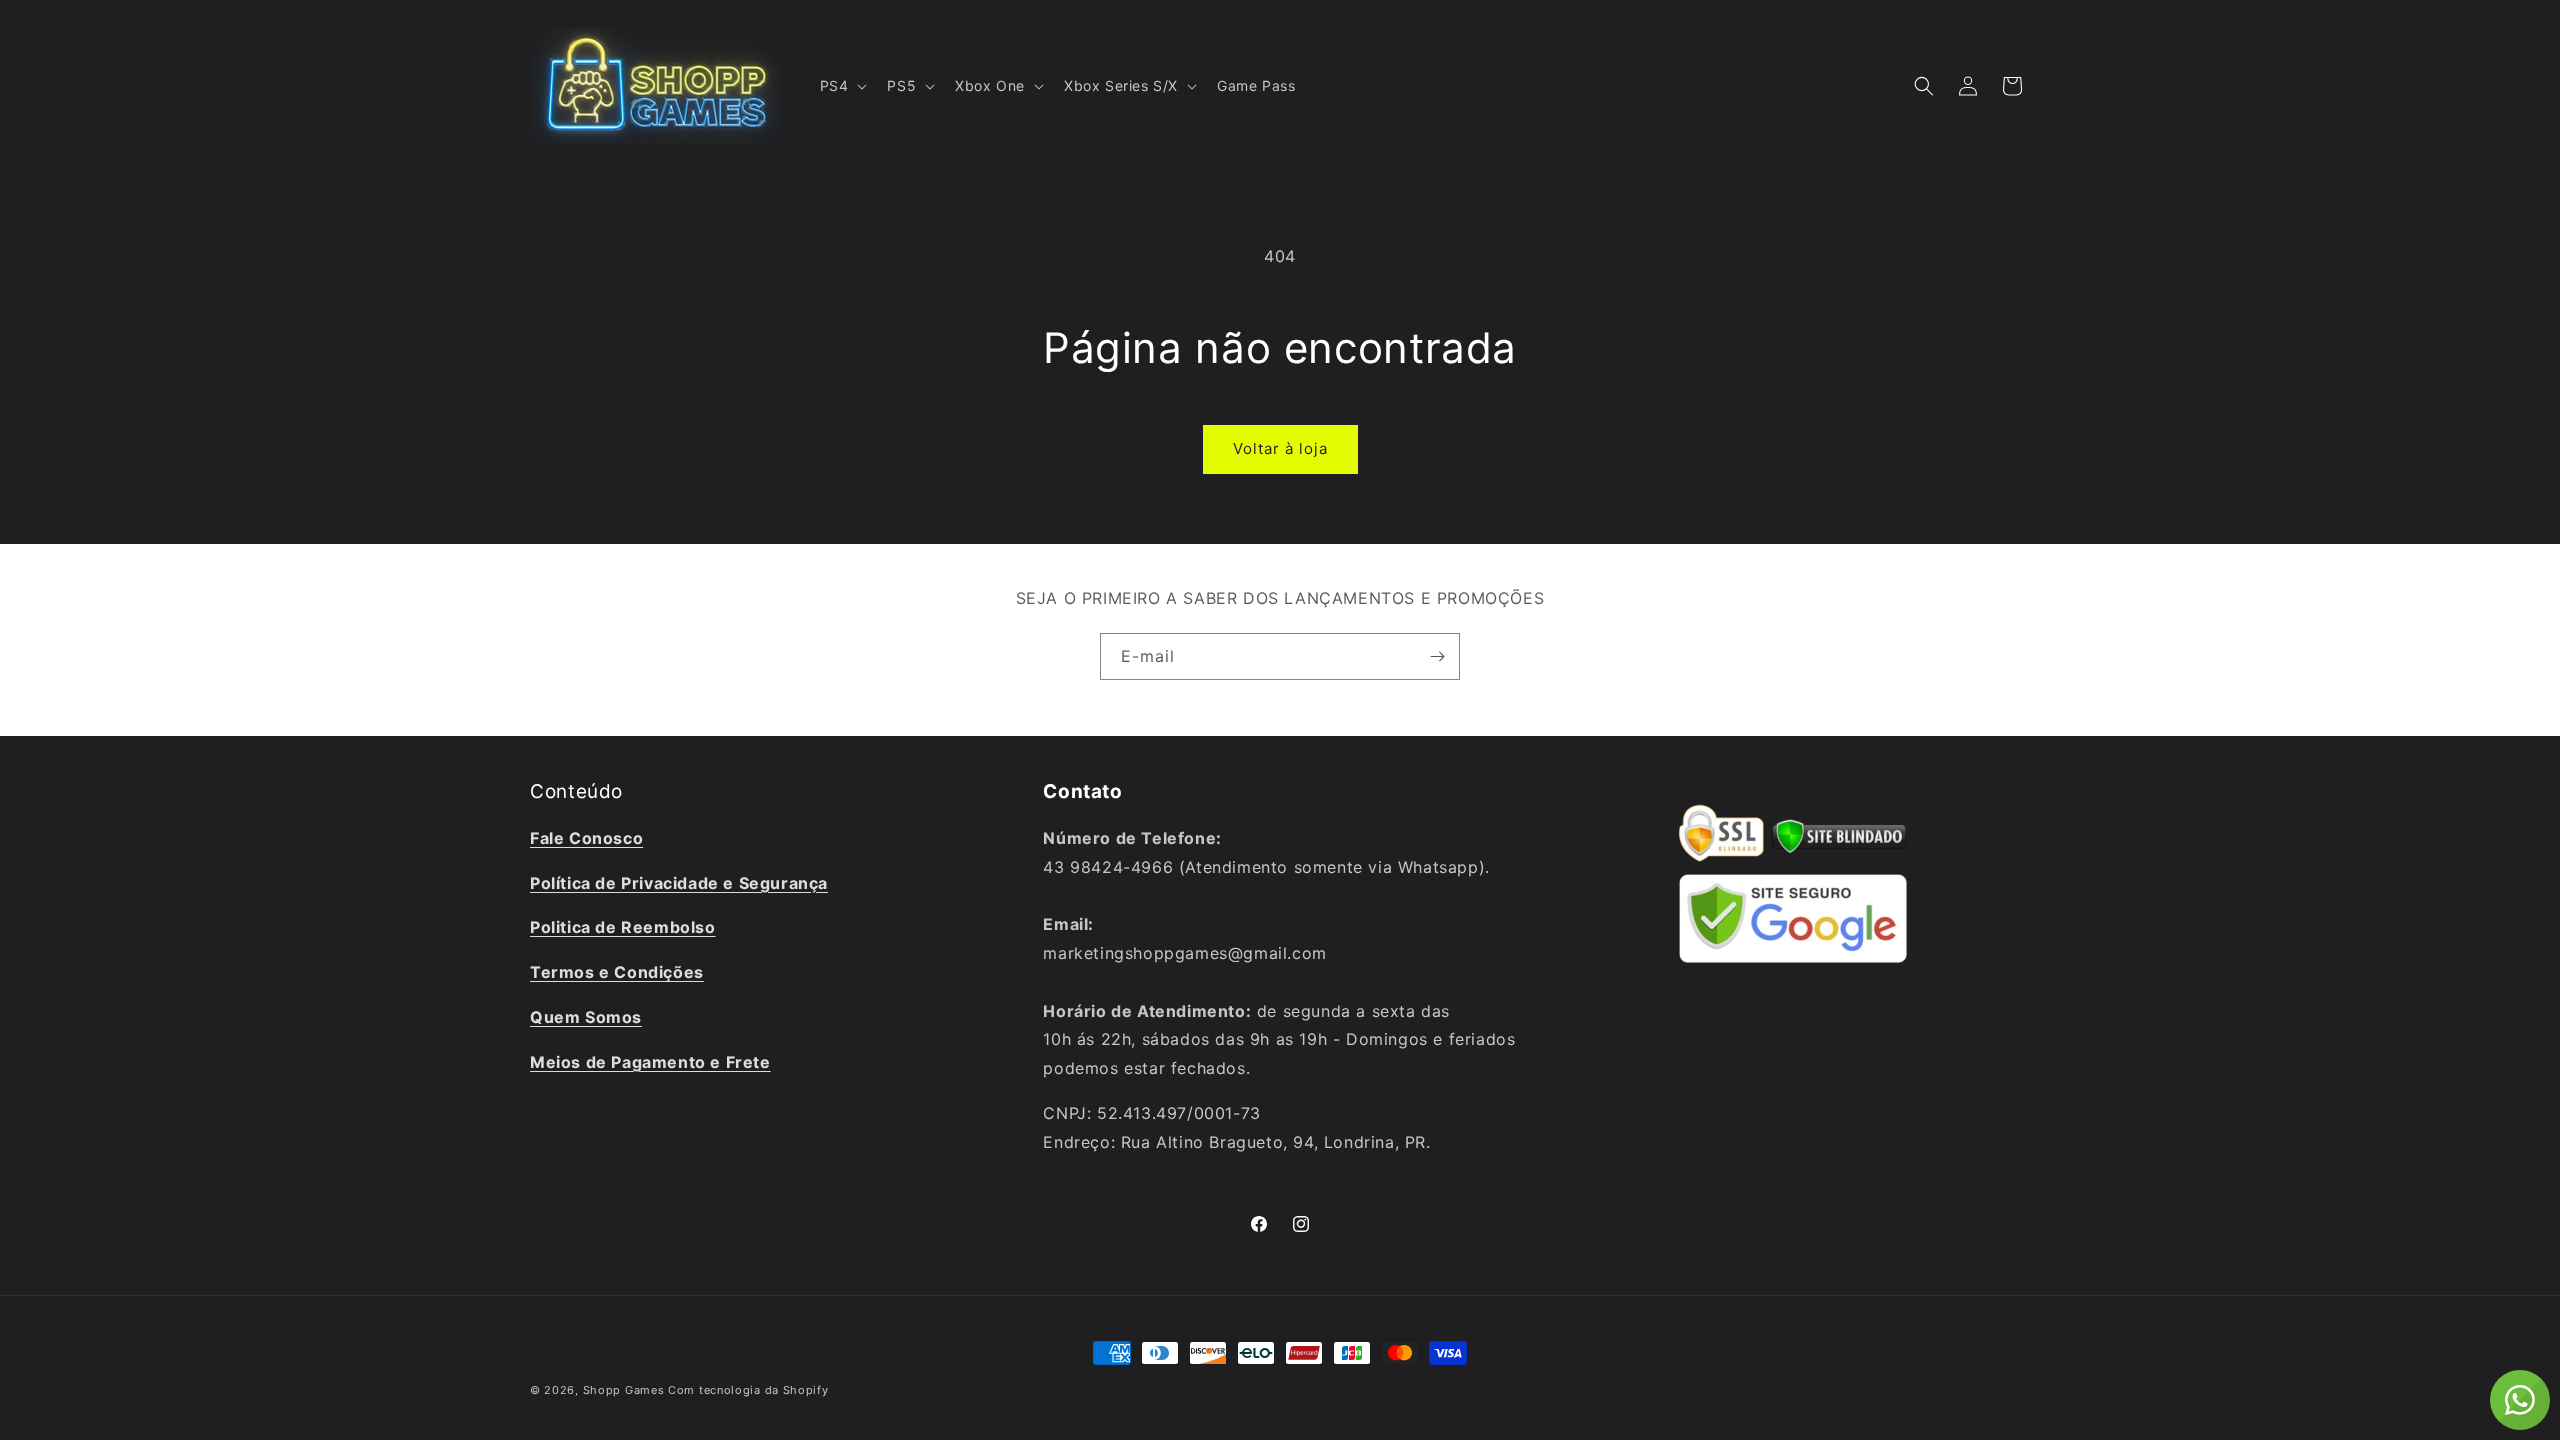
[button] (842, 86)
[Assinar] (1437, 656)
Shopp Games (624, 1390)
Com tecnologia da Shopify (748, 1390)
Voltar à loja (1280, 448)
